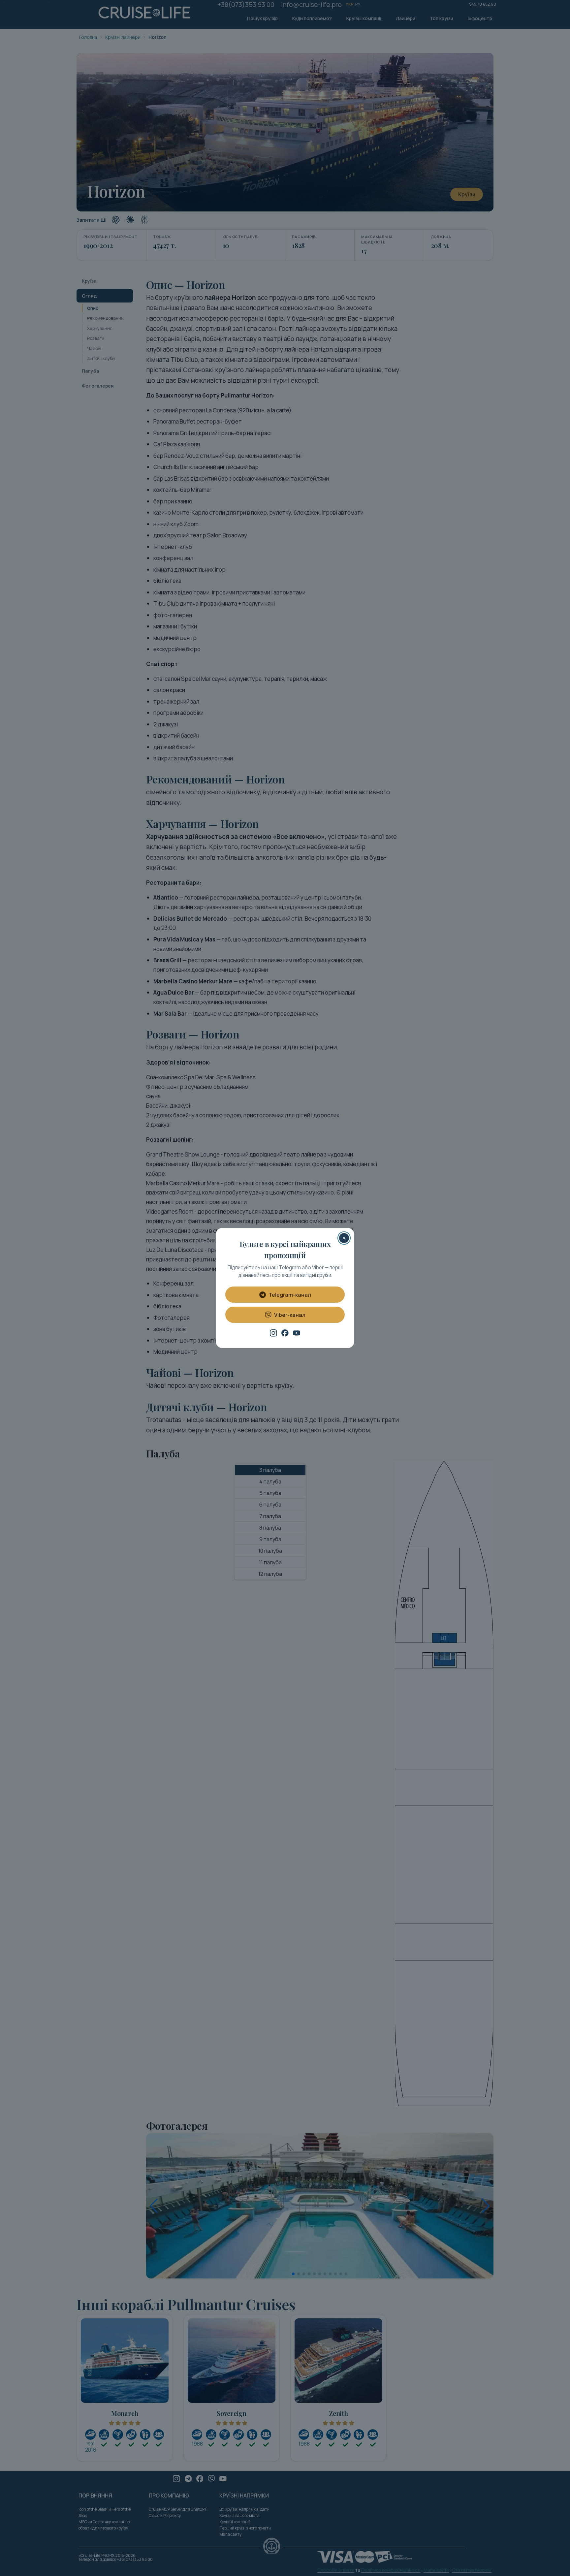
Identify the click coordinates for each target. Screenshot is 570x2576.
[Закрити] (344, 1238)
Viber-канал (290, 1315)
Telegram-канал (290, 1295)
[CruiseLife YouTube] (297, 1333)
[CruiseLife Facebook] (285, 1333)
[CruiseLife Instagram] (273, 1333)
